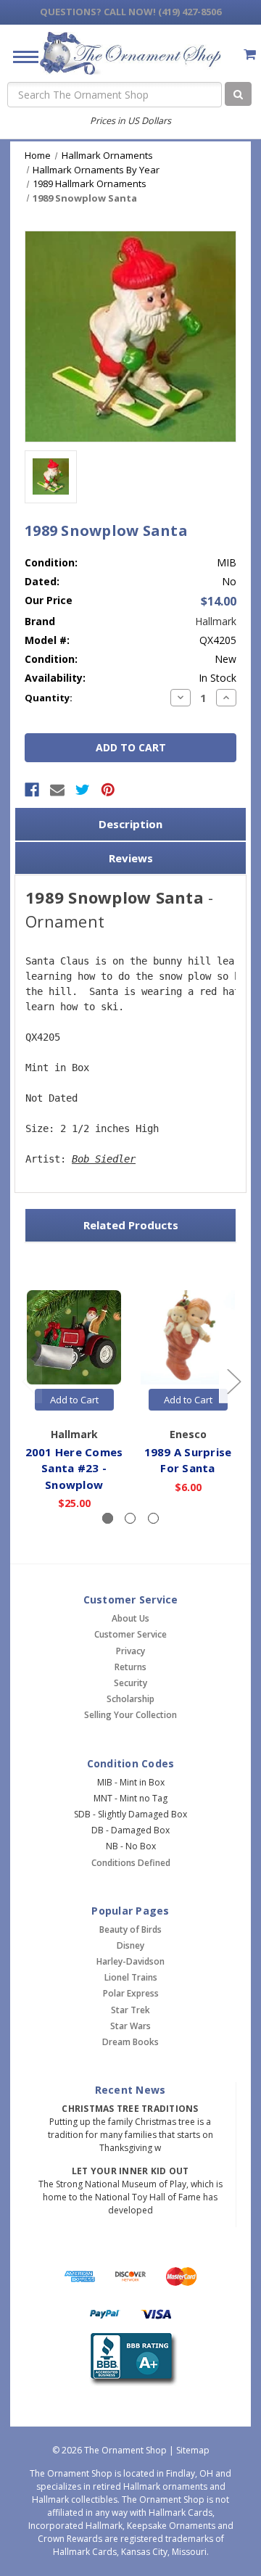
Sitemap (193, 2450)
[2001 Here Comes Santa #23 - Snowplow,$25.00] (74, 1338)
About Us (130, 1618)
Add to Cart (74, 1400)
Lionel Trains (131, 1977)
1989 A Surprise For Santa (188, 1460)
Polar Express (131, 1993)
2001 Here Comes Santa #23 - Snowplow (74, 1468)
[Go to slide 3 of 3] (28, 1381)
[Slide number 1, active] (108, 1518)
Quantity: (49, 698)
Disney (130, 1945)
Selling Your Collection (130, 1715)
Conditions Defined (131, 1863)
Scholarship (130, 1699)
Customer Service (130, 1634)
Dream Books (130, 2042)
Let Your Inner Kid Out (130, 2171)
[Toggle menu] (20, 56)
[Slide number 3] (153, 1518)
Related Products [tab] (131, 1225)
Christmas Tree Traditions (130, 2109)
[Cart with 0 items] (250, 54)
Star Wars (130, 2026)
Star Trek (130, 2010)
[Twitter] (83, 790)
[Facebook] (32, 790)
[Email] (57, 790)
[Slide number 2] (130, 1518)
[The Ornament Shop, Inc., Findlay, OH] (131, 2360)
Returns (130, 1667)
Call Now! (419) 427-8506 (130, 12)
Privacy (130, 1651)
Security (130, 1683)
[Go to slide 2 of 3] (233, 1381)
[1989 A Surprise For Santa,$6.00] (188, 1338)
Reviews (131, 858)
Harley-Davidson (130, 1961)
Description (130, 824)
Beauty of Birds (130, 1929)
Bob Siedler (104, 1159)
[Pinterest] (108, 790)
